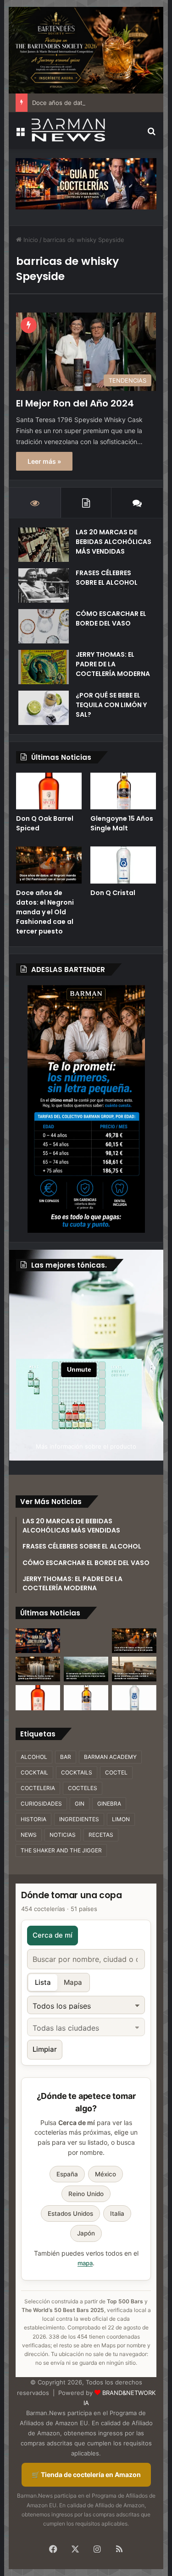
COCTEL (116, 1772)
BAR (66, 1757)
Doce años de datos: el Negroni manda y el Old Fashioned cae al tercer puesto (45, 912)
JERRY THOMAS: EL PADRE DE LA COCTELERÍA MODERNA (113, 664)
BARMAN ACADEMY (110, 1757)
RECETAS (101, 1835)
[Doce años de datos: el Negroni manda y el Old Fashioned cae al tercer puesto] (49, 865)
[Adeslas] (86, 1109)
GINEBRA (109, 1804)
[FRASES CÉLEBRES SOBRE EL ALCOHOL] (44, 585)
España (67, 2174)
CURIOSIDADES (41, 1804)
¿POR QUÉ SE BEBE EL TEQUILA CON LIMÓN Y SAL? (111, 705)
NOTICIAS (63, 1835)
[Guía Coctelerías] (86, 183)
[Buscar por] (152, 134)
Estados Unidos (70, 2213)
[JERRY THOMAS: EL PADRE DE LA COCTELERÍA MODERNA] (44, 667)
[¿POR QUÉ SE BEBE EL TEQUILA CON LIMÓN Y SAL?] (44, 708)
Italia (117, 2213)
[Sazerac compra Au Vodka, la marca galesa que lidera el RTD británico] (38, 1669)
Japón (86, 2233)
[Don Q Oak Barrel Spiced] (49, 791)
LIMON (121, 1819)
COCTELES (83, 1788)
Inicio (30, 240)
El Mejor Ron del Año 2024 (75, 403)
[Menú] (20, 134)
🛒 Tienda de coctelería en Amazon (86, 2474)
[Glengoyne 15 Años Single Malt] (123, 791)
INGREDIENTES (79, 1819)
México (105, 2174)
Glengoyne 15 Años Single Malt (122, 823)
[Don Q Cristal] (123, 865)
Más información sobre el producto (86, 1446)
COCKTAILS (77, 1772)
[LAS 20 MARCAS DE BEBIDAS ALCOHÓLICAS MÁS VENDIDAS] (44, 545)
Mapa (73, 1982)
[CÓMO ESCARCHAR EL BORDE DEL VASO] (44, 626)
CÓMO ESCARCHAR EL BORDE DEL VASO (111, 618)
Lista (43, 1982)
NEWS (29, 1835)
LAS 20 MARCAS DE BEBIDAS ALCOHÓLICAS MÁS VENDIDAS (114, 542)
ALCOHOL (34, 1757)
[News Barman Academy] (68, 130)
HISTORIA (33, 1819)
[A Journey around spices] (86, 49)
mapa (85, 2263)
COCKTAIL (34, 1772)
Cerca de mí (53, 1935)
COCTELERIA (38, 1788)
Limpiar (45, 2049)
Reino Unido (86, 2194)
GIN (80, 1804)
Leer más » (44, 461)
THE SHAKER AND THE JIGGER (61, 1850)
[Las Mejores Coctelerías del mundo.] (38, 1641)
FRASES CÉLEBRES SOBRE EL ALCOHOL (107, 578)
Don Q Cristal (113, 893)
